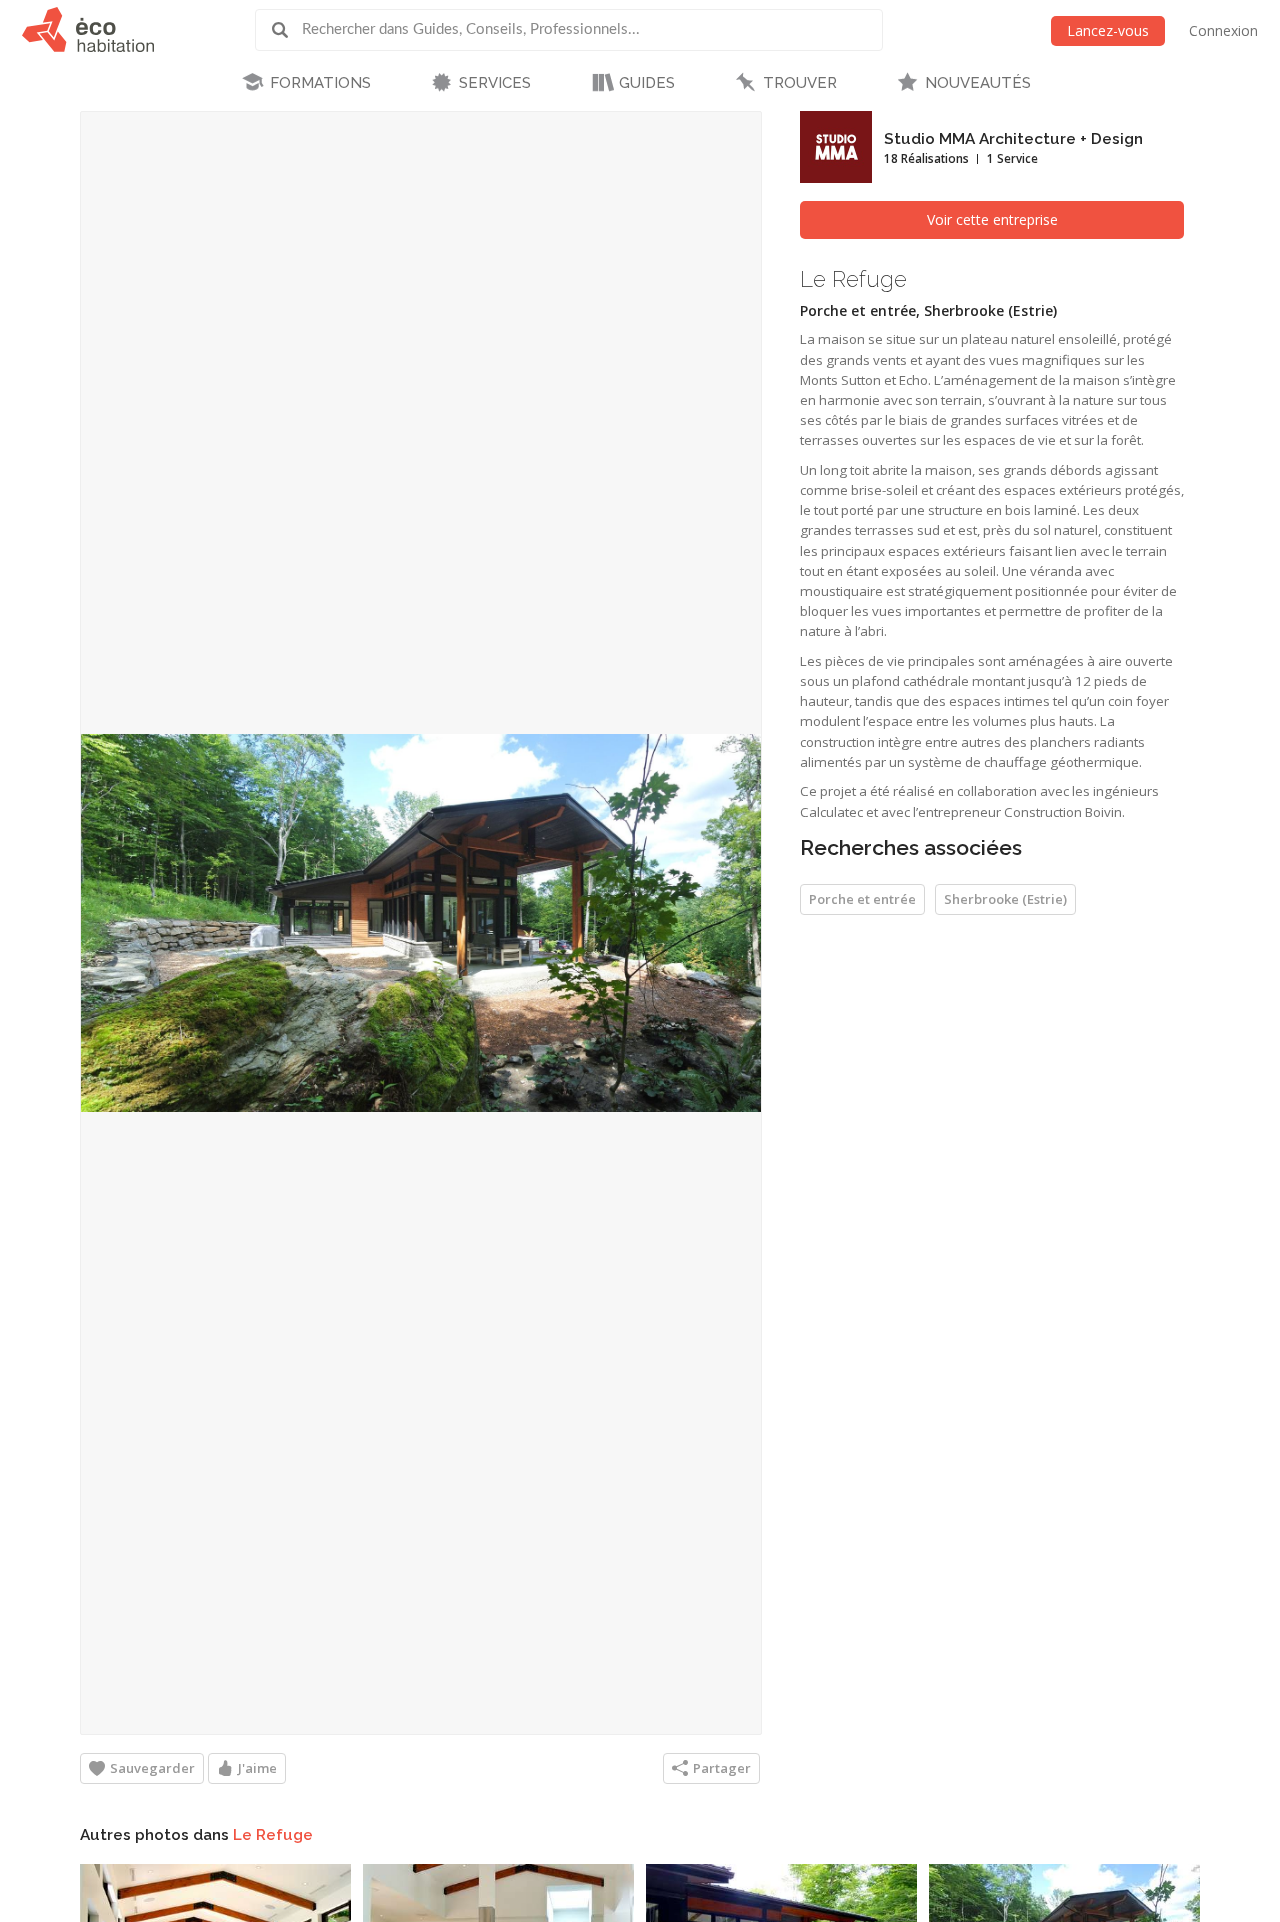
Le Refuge (273, 1835)
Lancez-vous (1108, 30)
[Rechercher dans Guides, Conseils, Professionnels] (287, 30)
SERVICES (495, 83)
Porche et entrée (862, 899)
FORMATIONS (320, 83)
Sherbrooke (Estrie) (1005, 899)
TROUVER (800, 83)
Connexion (1223, 30)
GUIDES (647, 83)
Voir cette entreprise (992, 219)
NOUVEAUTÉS (978, 83)
